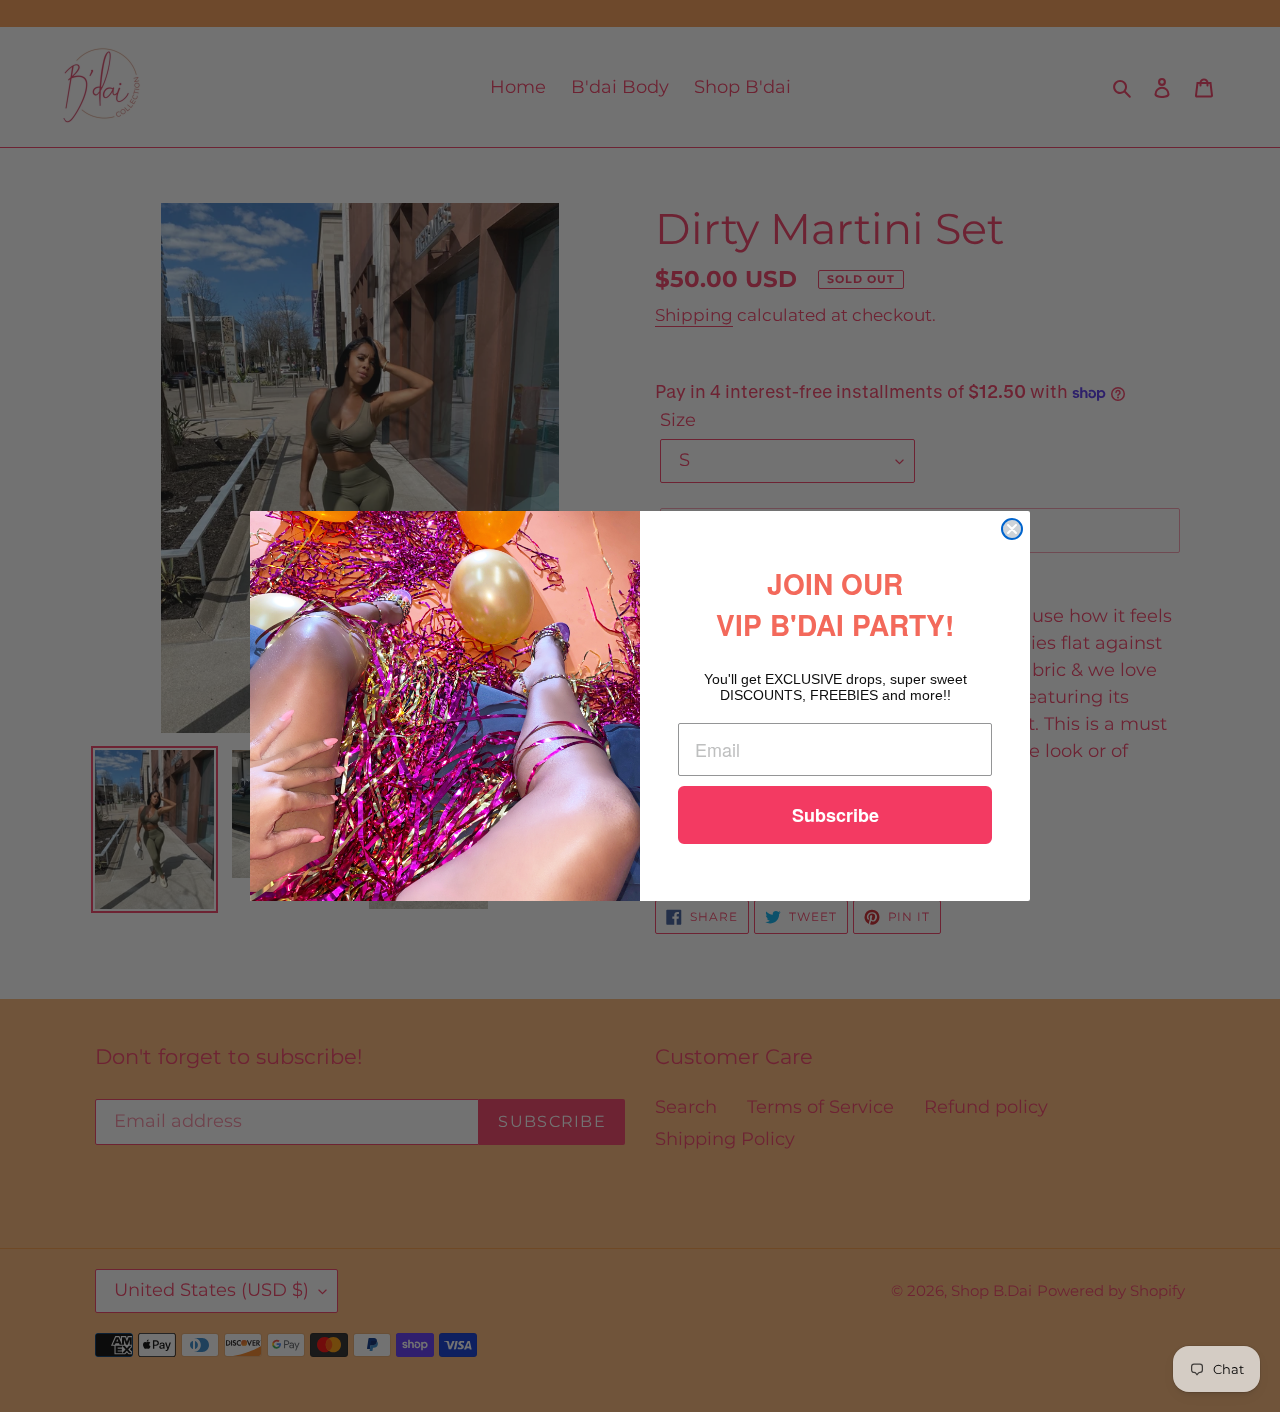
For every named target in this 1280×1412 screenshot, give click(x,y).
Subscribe (835, 815)
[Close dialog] (1012, 529)
